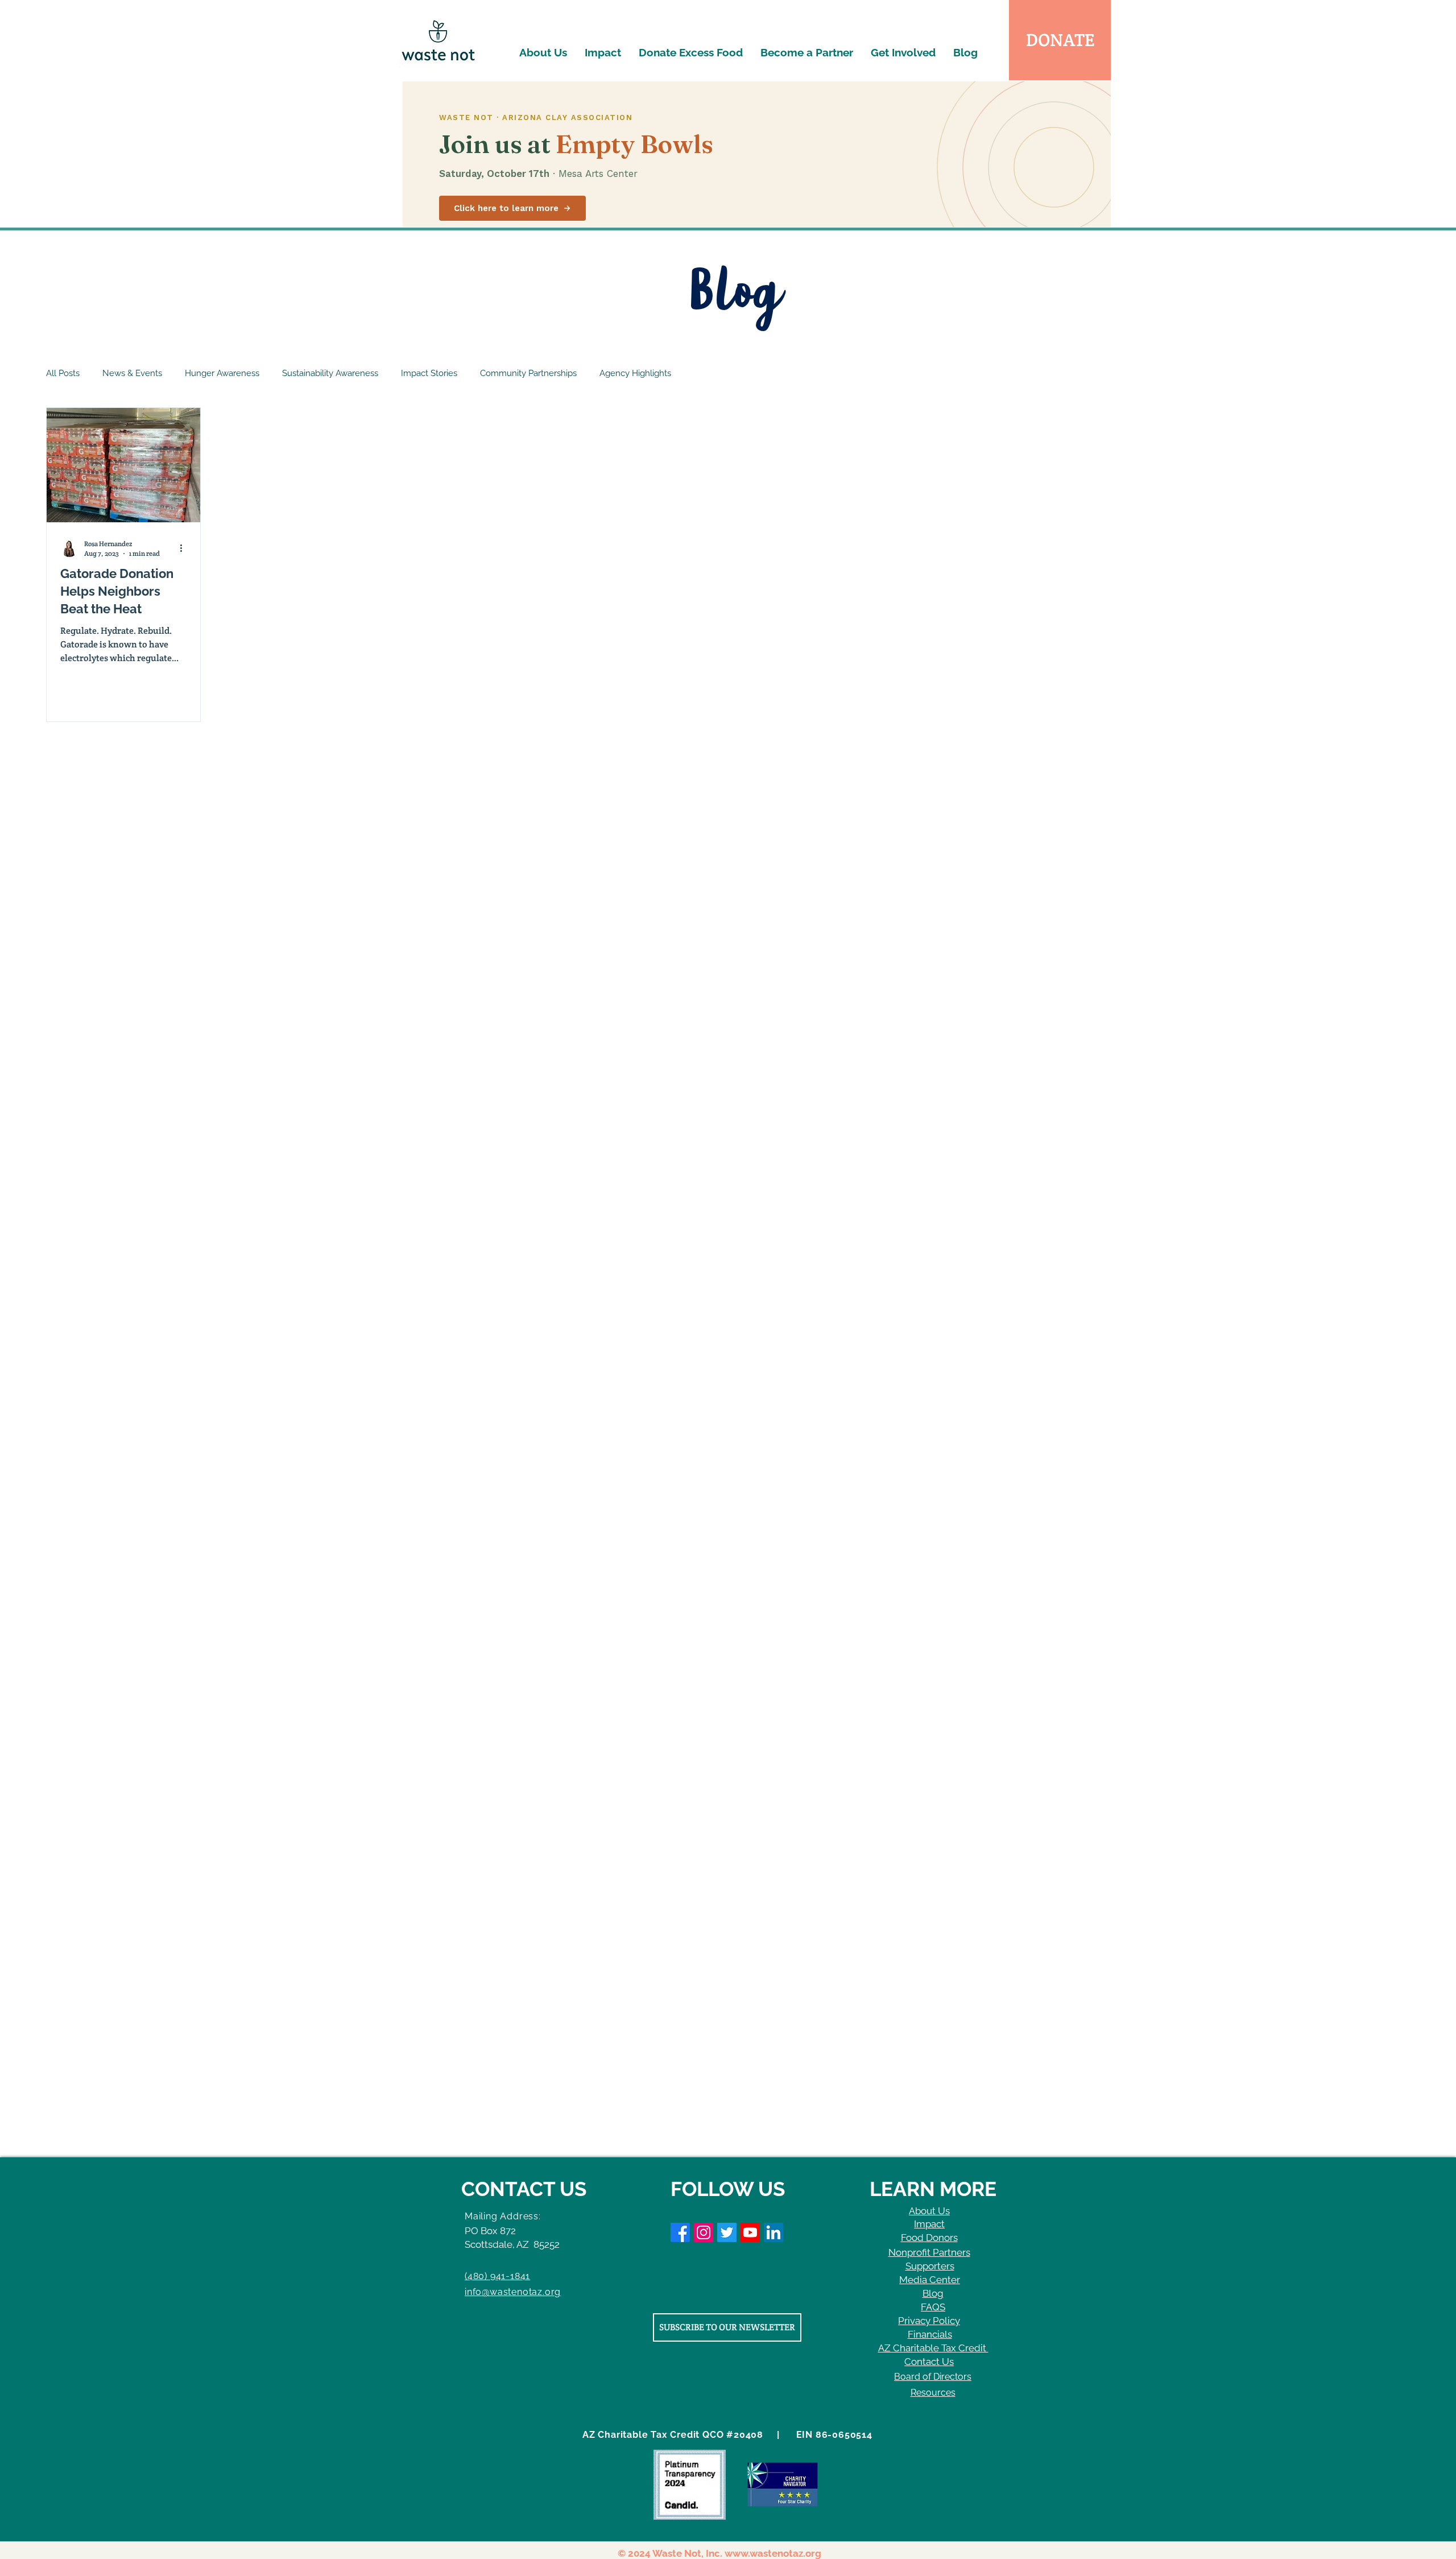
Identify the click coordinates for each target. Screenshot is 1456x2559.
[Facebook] (680, 2232)
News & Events (132, 373)
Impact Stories (429, 373)
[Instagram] (704, 2232)
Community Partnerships (528, 373)
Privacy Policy (929, 2321)
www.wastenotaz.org (773, 2553)
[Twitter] (727, 2232)
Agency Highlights (635, 373)
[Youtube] (750, 2232)
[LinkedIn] (773, 2232)
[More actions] (185, 548)
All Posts (63, 373)
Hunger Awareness (222, 373)
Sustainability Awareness (330, 373)
